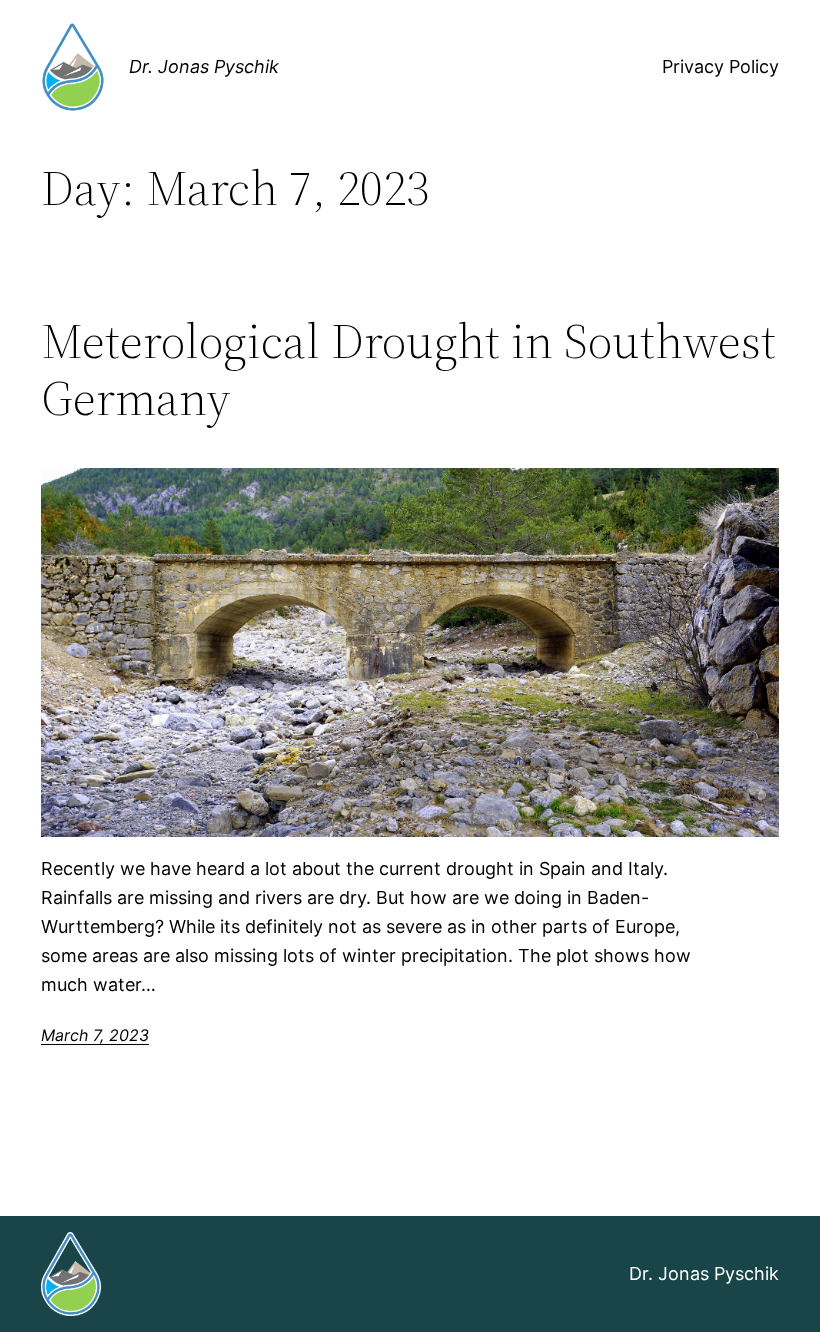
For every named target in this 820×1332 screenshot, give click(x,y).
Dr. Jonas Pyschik (204, 66)
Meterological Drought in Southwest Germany (408, 369)
